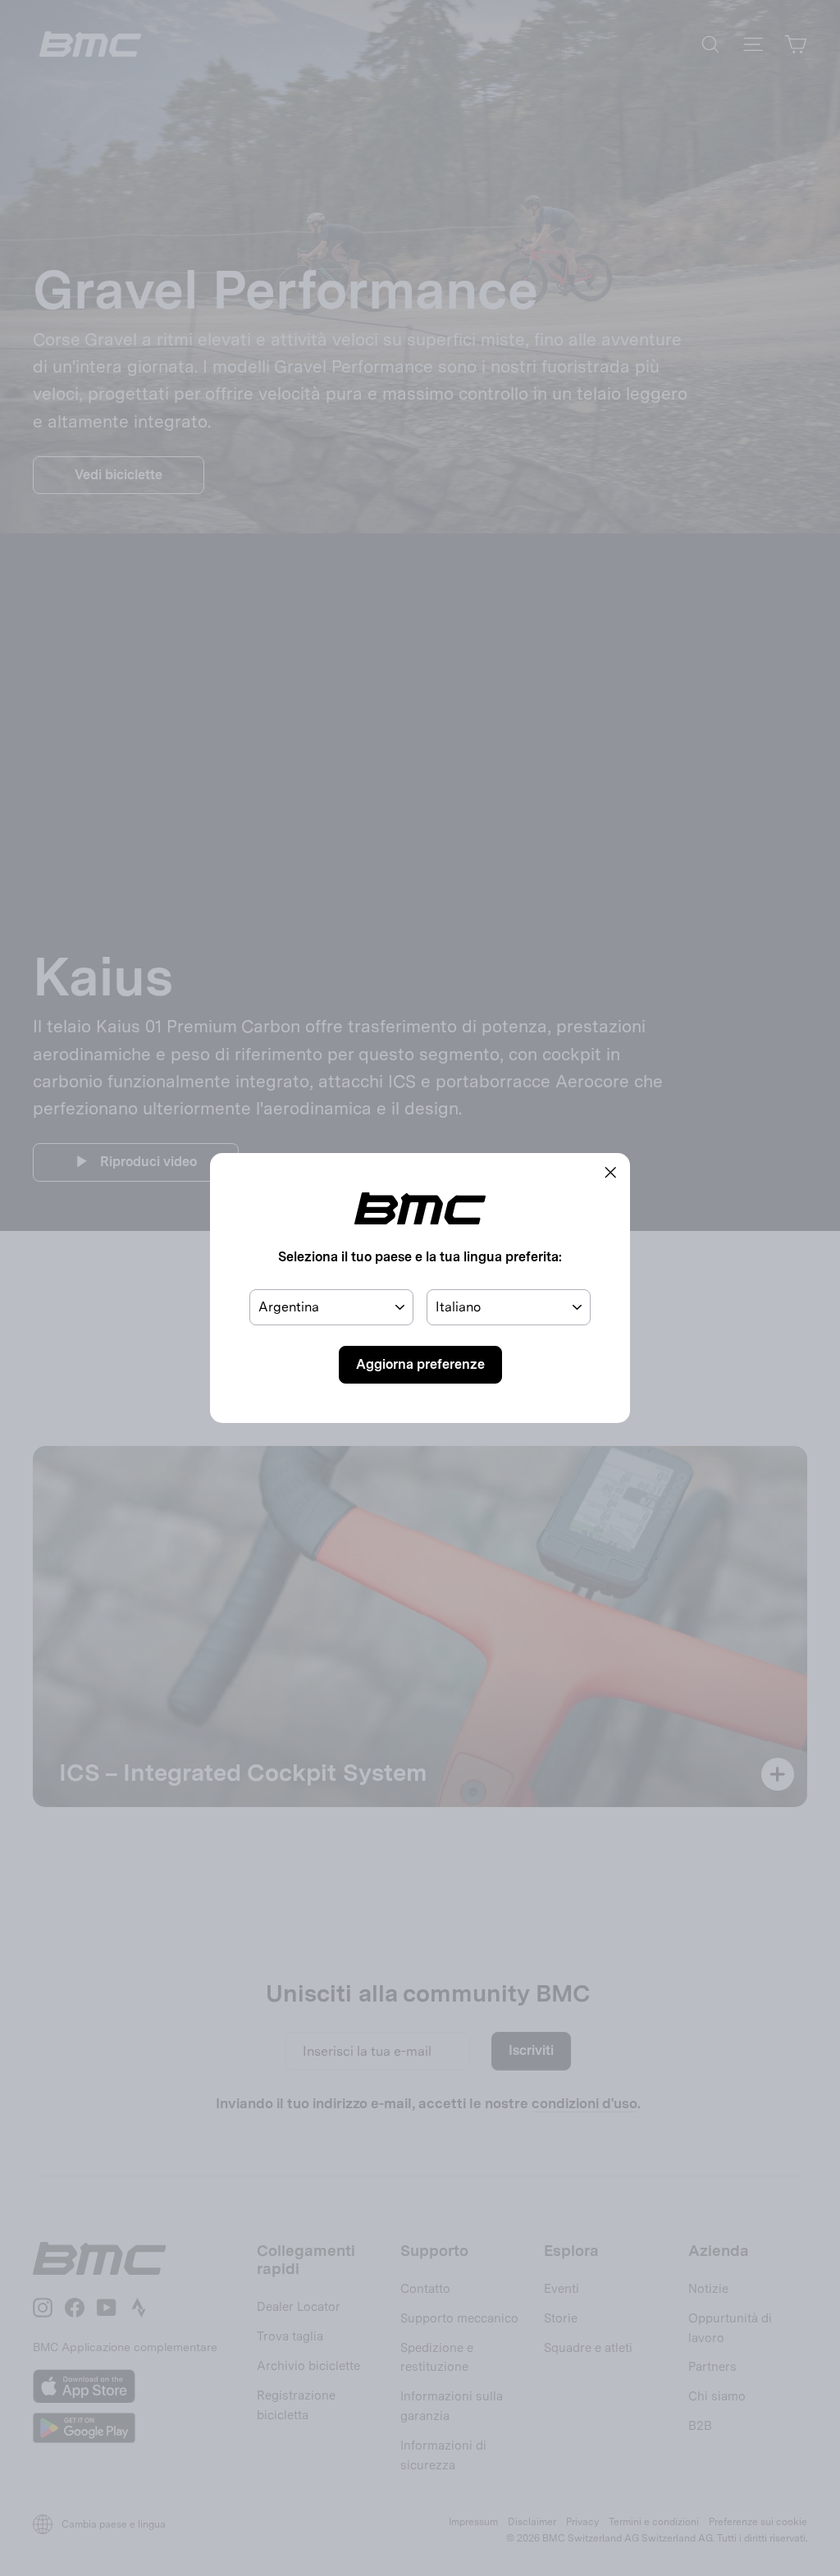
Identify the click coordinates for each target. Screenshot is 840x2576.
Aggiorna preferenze (420, 1364)
